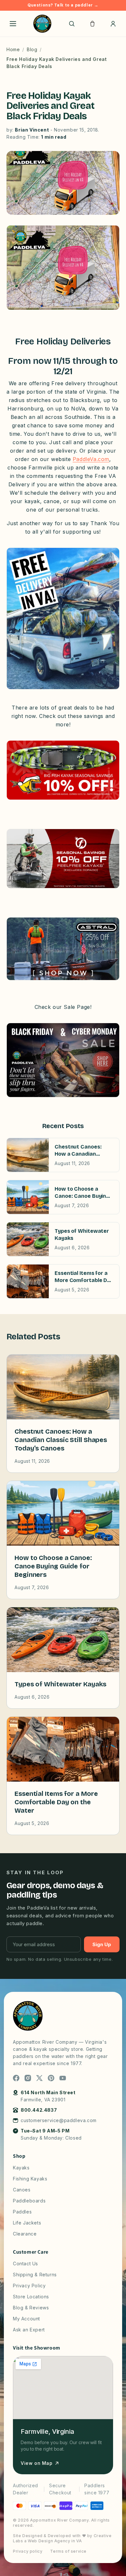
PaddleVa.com (91, 459)
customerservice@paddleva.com (59, 2120)
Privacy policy (28, 2551)
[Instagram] (28, 2078)
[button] (92, 24)
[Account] (113, 24)
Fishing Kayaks (30, 2179)
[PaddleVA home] (42, 24)
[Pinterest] (51, 2078)
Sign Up (102, 1944)
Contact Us (26, 2264)
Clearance (25, 2234)
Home (13, 49)
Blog (32, 49)
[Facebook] (16, 2078)
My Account (26, 2319)
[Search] (72, 24)
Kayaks (21, 2168)
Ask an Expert (29, 2330)
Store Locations (31, 2297)
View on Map (37, 2463)
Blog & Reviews (31, 2308)
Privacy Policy (29, 2286)
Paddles (22, 2212)
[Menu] (13, 24)
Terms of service (68, 2551)
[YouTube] (63, 2078)
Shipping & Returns (35, 2275)
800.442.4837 (39, 2110)
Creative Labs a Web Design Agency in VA (62, 2538)
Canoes (22, 2190)
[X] (39, 2078)
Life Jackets (27, 2223)
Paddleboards (29, 2201)
